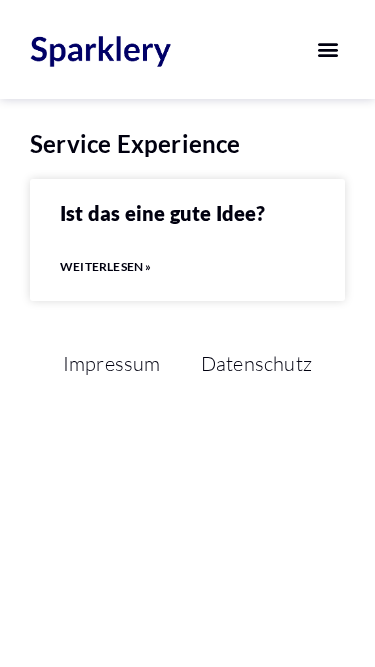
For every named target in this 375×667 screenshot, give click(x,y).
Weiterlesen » (106, 266)
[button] (328, 49)
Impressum (112, 363)
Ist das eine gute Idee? (163, 213)
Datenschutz (256, 363)
